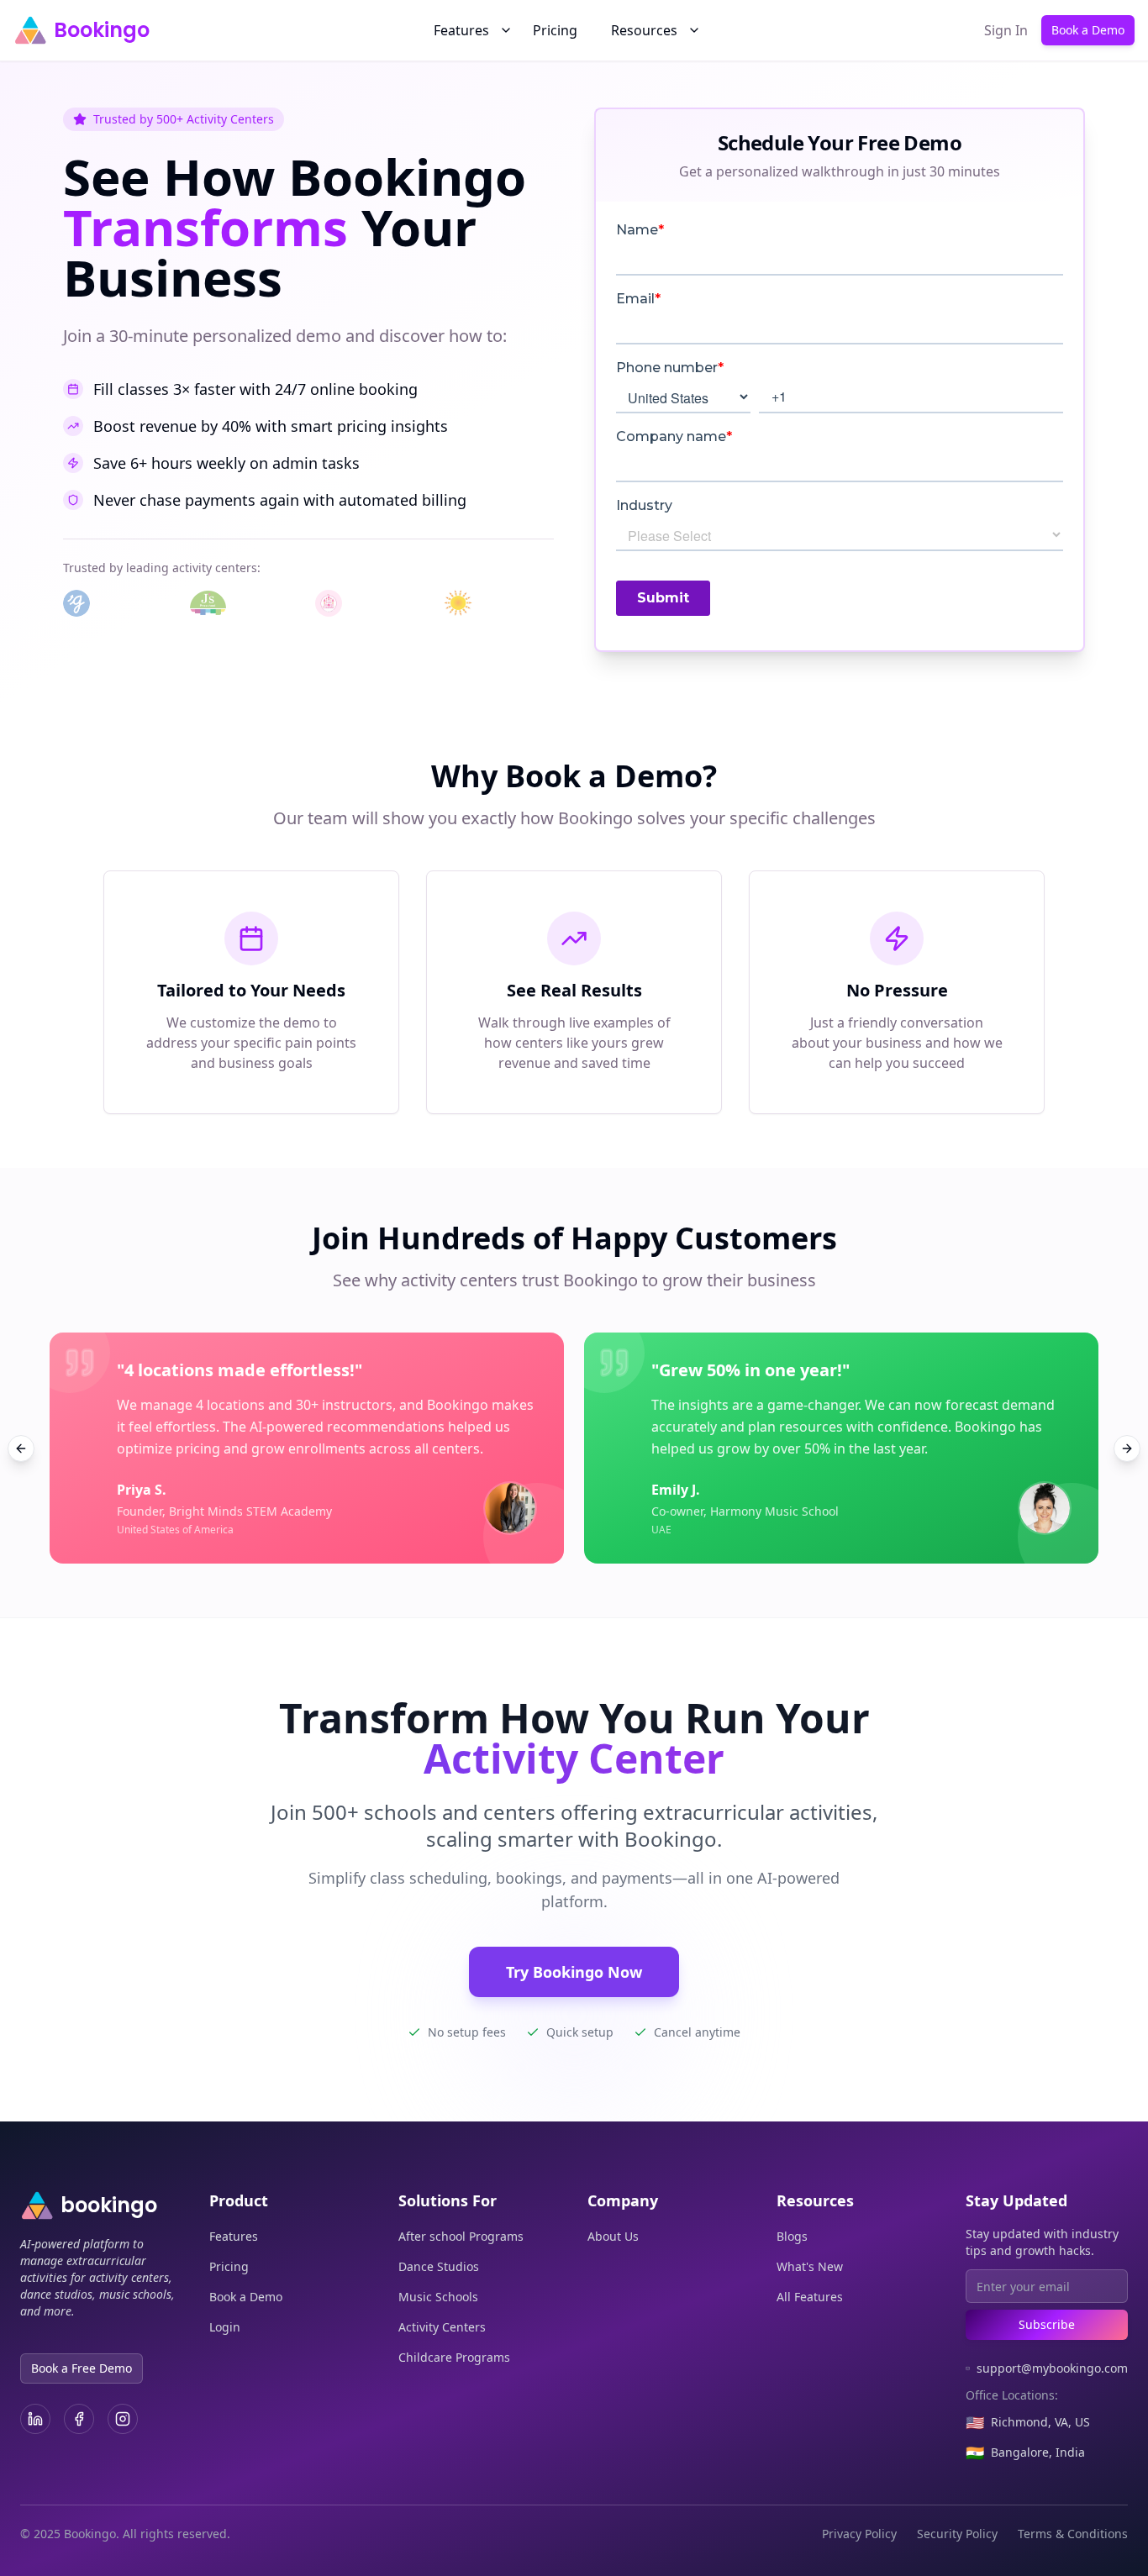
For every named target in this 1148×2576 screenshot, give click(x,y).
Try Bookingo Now (574, 1972)
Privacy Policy (859, 2534)
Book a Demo (1088, 30)
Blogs (792, 2236)
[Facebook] (79, 2419)
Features (461, 30)
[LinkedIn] (35, 2419)
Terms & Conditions (1073, 2534)
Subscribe (1047, 2324)
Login (225, 2327)
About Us (613, 2236)
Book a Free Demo (82, 2368)
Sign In (1006, 30)
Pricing (555, 30)
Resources (644, 30)
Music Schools (438, 2297)
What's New (810, 2266)
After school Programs (461, 2236)
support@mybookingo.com (1052, 2368)
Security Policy (957, 2534)
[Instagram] (123, 2419)
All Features (810, 2297)
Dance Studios (439, 2266)
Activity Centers (442, 2327)
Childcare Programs (454, 2357)
